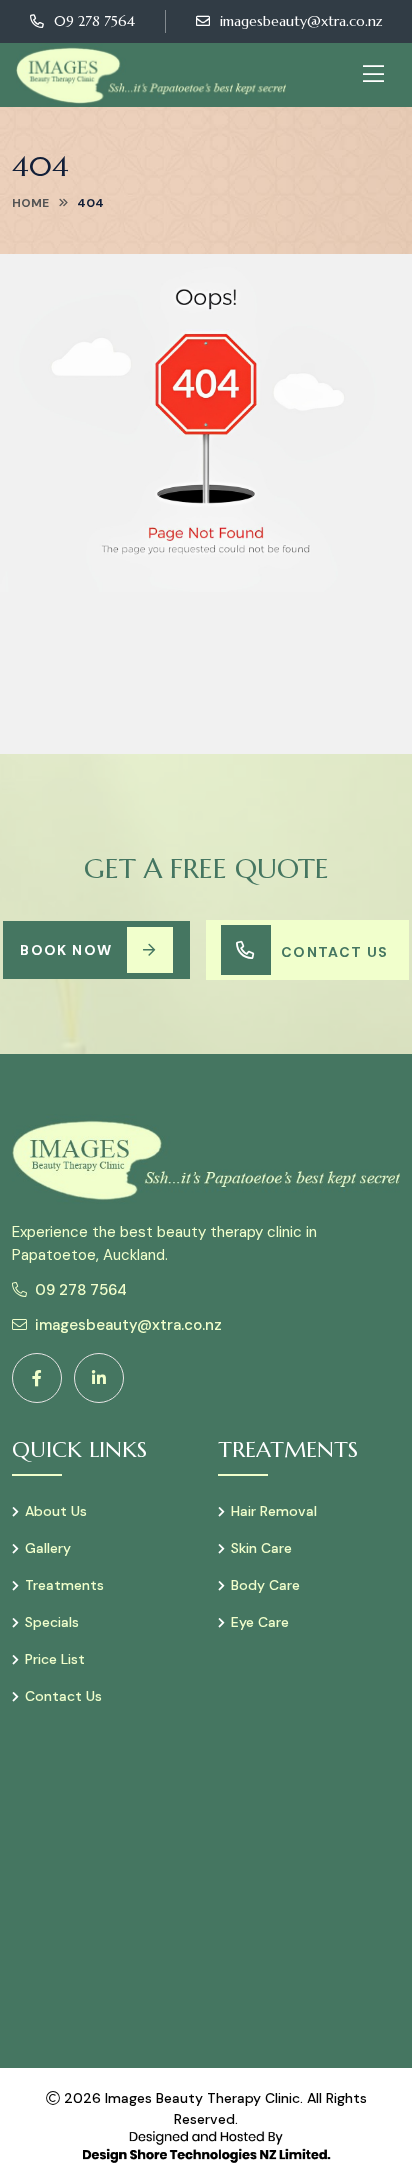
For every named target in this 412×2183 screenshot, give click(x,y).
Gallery (48, 1548)
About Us (56, 1511)
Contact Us (335, 952)
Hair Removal (274, 1511)
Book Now (66, 950)
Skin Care (261, 1548)
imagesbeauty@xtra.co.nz (301, 21)
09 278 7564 (94, 21)
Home (30, 203)
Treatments (64, 1585)
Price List (55, 1659)
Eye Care (260, 1622)
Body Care (265, 1585)
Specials (52, 1622)
